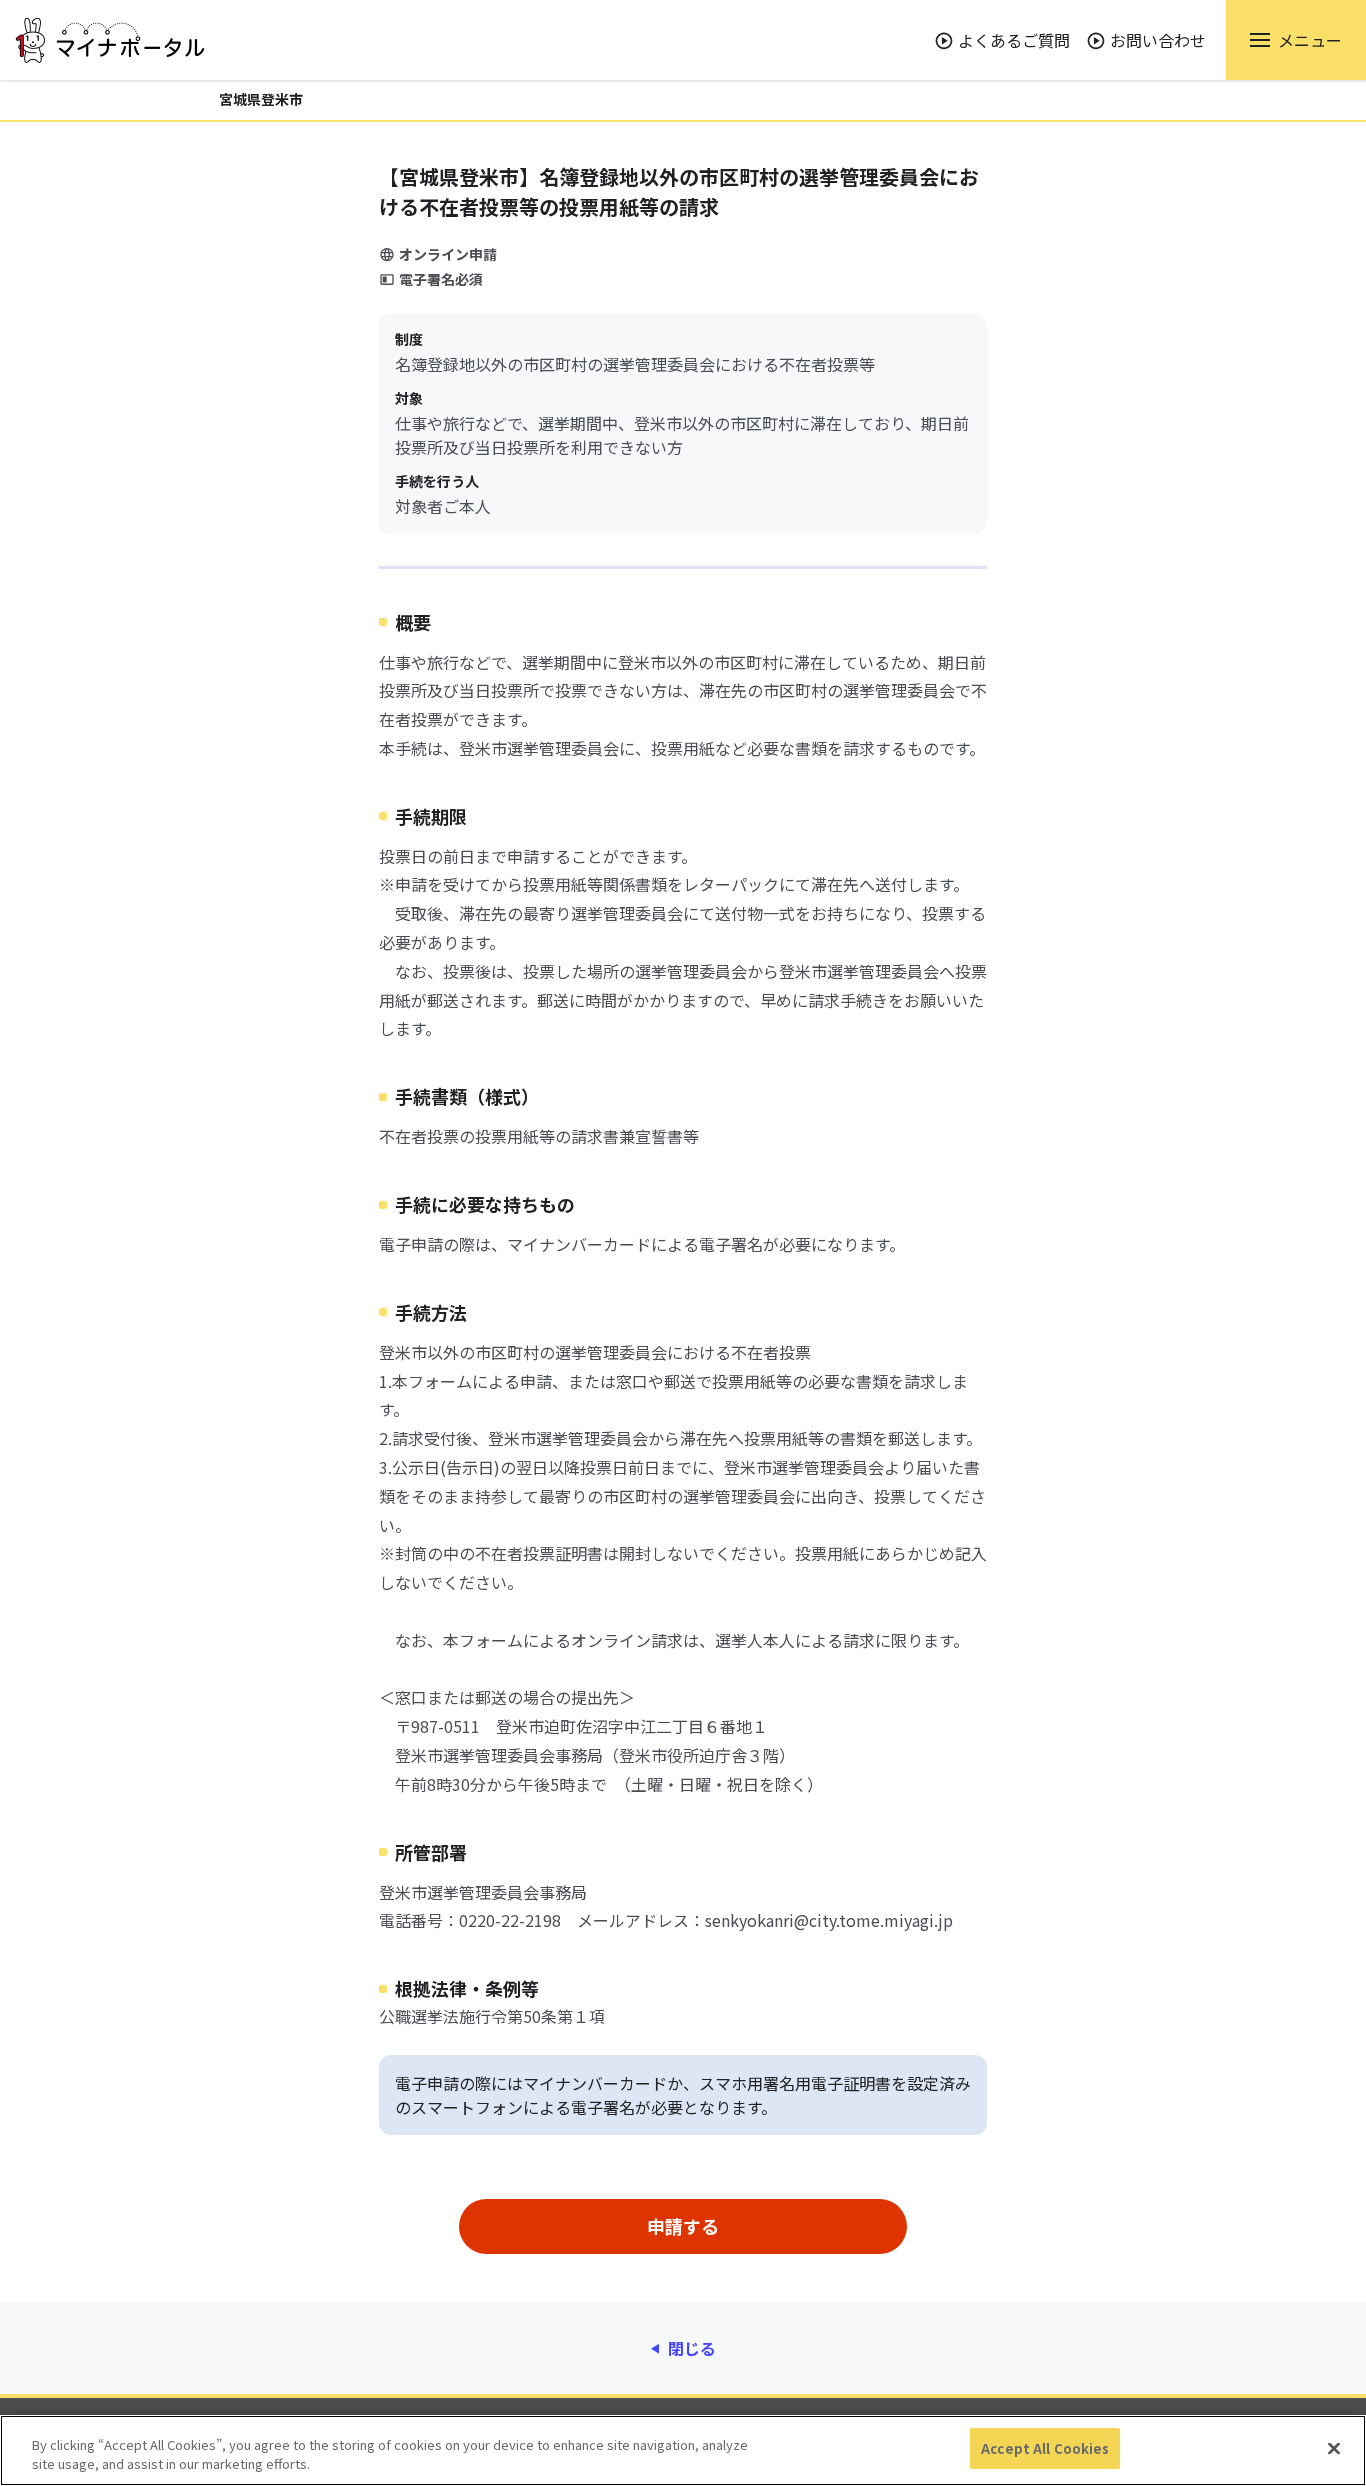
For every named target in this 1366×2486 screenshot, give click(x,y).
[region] (683, 2450)
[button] (1296, 40)
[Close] (1334, 2448)
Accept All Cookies (1045, 2448)
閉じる (692, 2348)
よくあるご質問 (1014, 40)
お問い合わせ (1158, 40)
